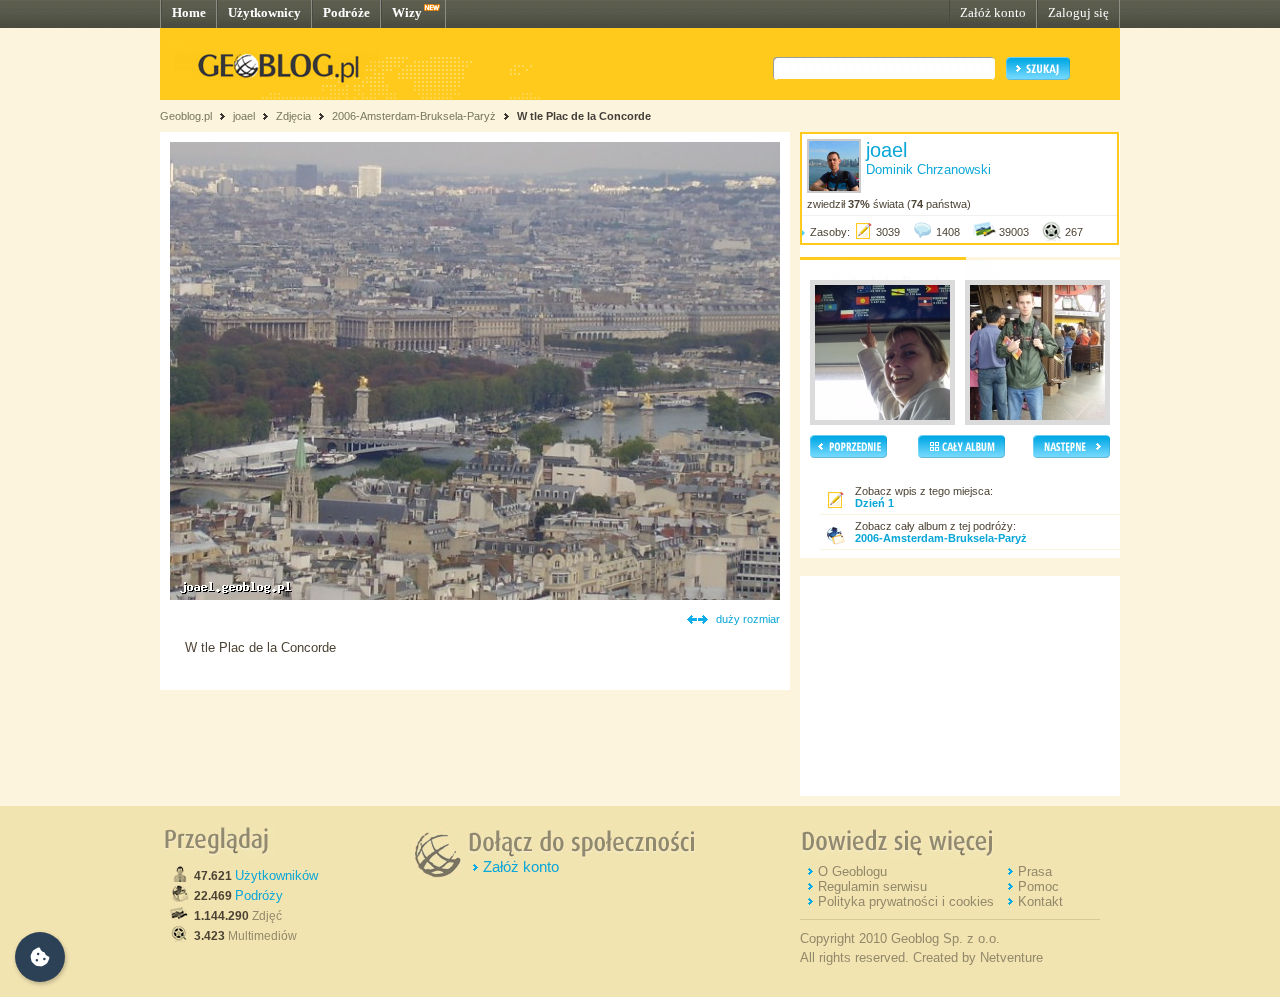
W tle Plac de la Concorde (584, 116)
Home (189, 12)
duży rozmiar (748, 619)
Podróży (259, 895)
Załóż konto (993, 12)
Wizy (407, 12)
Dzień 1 (874, 503)
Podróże (346, 12)
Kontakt (1040, 901)
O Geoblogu (852, 871)
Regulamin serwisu (872, 886)
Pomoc (1038, 886)
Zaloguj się (1078, 12)
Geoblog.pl (186, 116)
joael (244, 116)
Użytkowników (276, 875)
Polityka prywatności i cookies (906, 901)
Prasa (1035, 871)
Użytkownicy (264, 12)
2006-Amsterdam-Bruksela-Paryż (414, 116)
